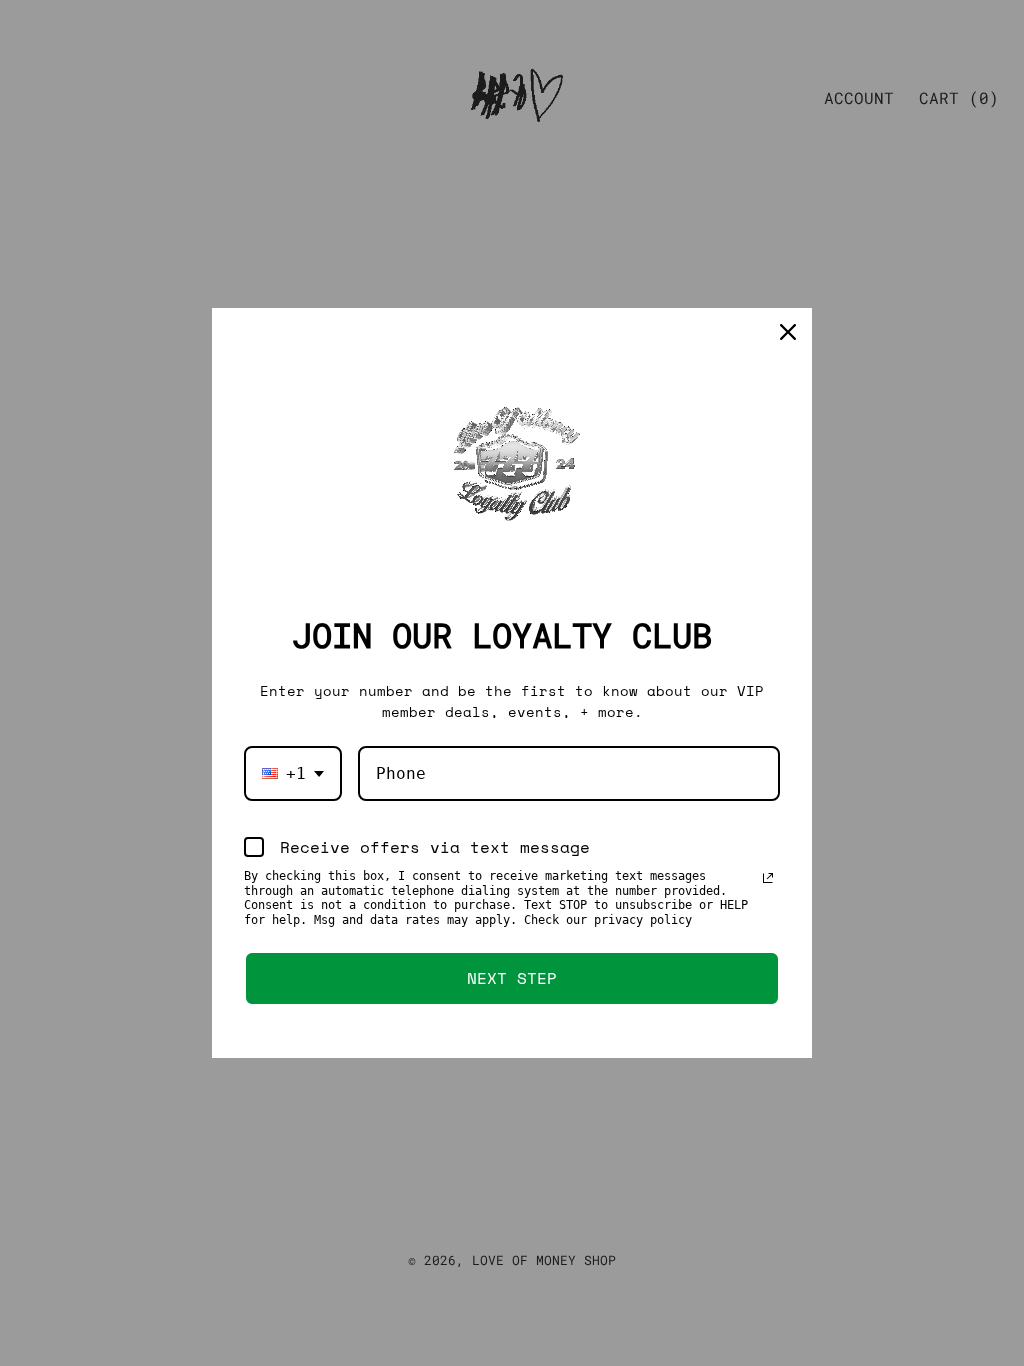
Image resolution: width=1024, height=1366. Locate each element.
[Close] (788, 332)
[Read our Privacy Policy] (768, 878)
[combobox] (293, 773)
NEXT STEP (512, 978)
